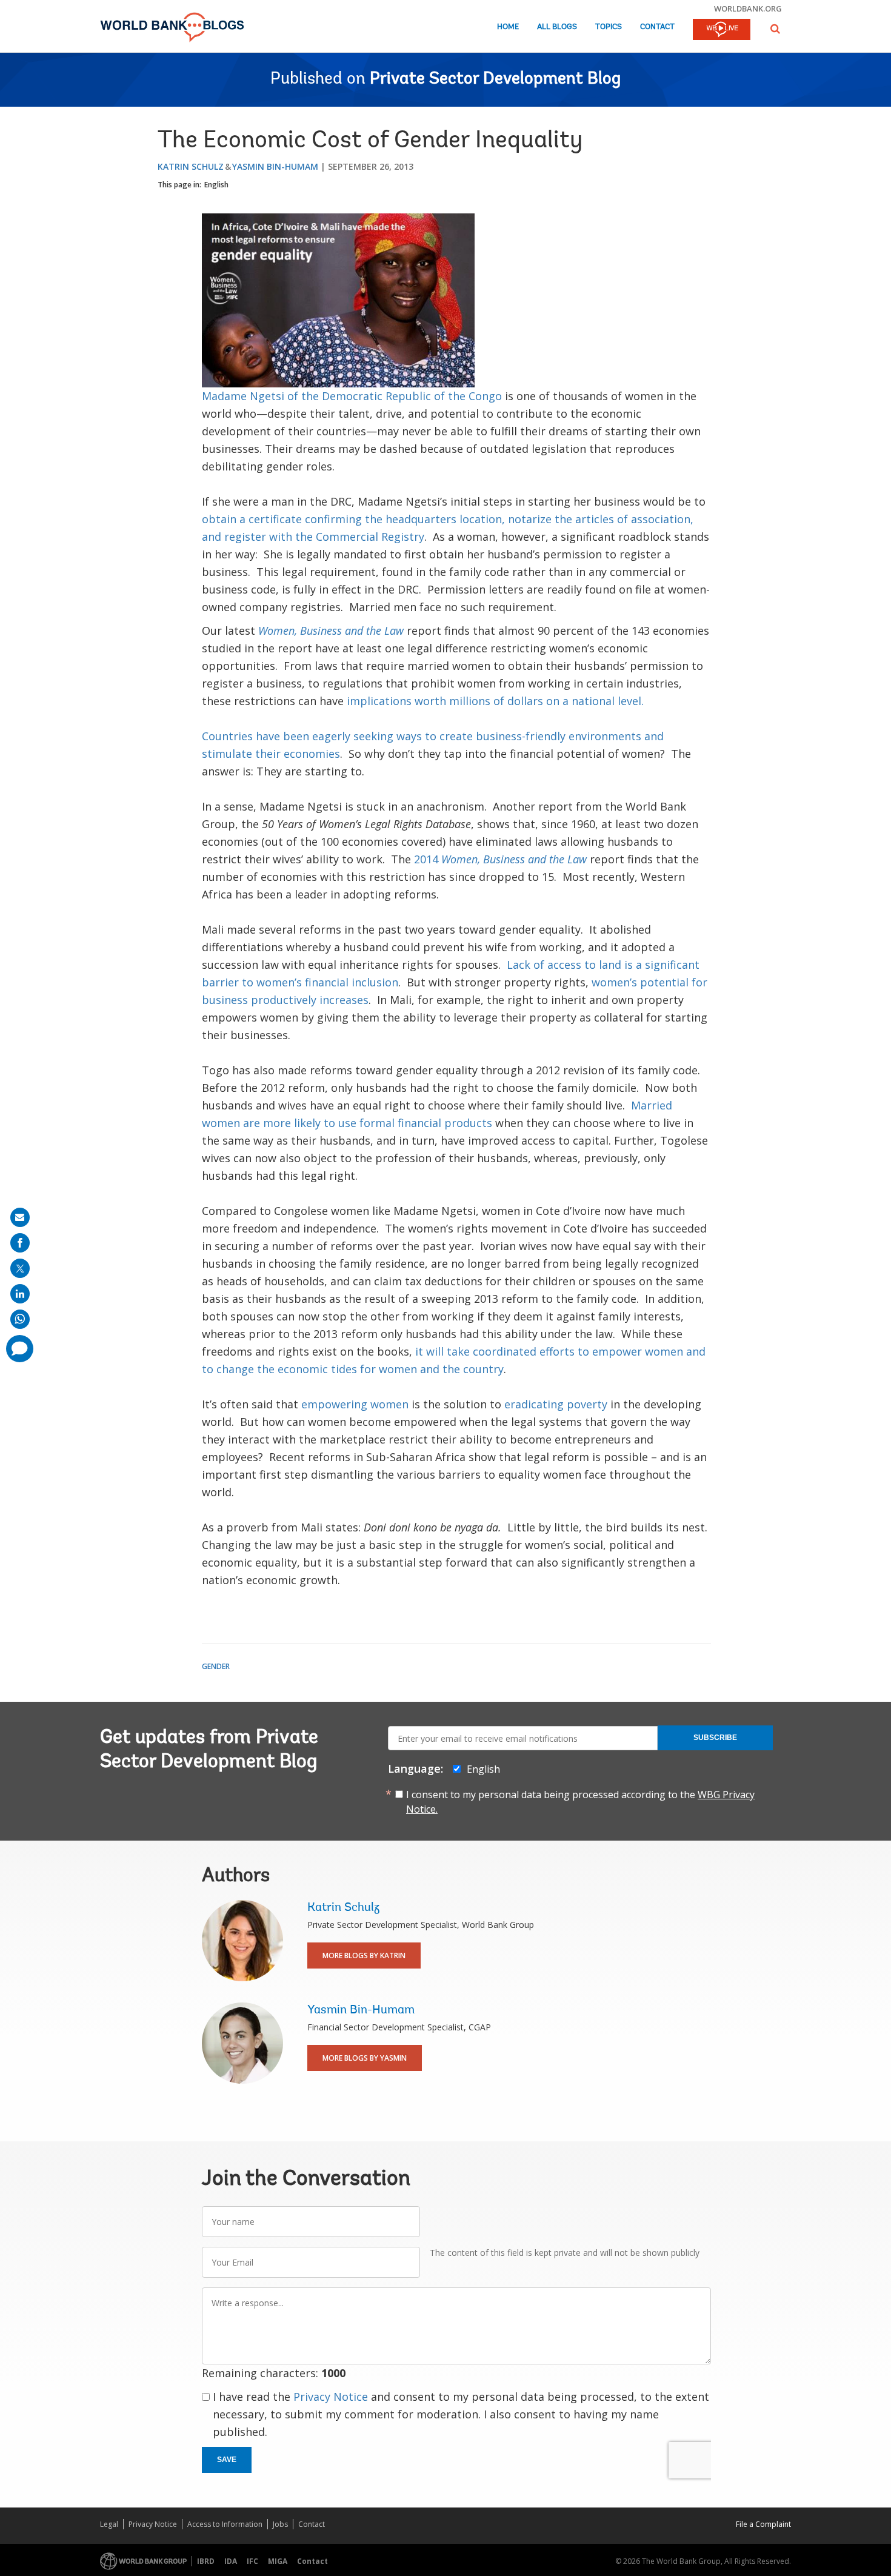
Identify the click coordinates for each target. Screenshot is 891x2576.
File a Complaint (763, 2524)
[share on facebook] (20, 1243)
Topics (609, 27)
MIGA (278, 2561)
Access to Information (225, 2524)
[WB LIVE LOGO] (722, 30)
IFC (252, 2561)
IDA (231, 2561)
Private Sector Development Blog (495, 79)
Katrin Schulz (191, 166)
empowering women (355, 1404)
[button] (775, 29)
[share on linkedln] (20, 1294)
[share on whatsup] (20, 1319)
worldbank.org (748, 8)
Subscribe (715, 1738)
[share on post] (20, 1268)
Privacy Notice (331, 2397)
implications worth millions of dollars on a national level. (495, 701)
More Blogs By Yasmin (365, 2058)
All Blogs (557, 27)
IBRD (206, 2561)
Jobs (280, 2524)
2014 (500, 859)
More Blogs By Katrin (364, 1955)
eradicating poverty (556, 1404)
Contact (657, 27)
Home (508, 27)
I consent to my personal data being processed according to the (580, 1802)
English (216, 185)
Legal (109, 2524)
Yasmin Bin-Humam (275, 166)
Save (227, 2460)
